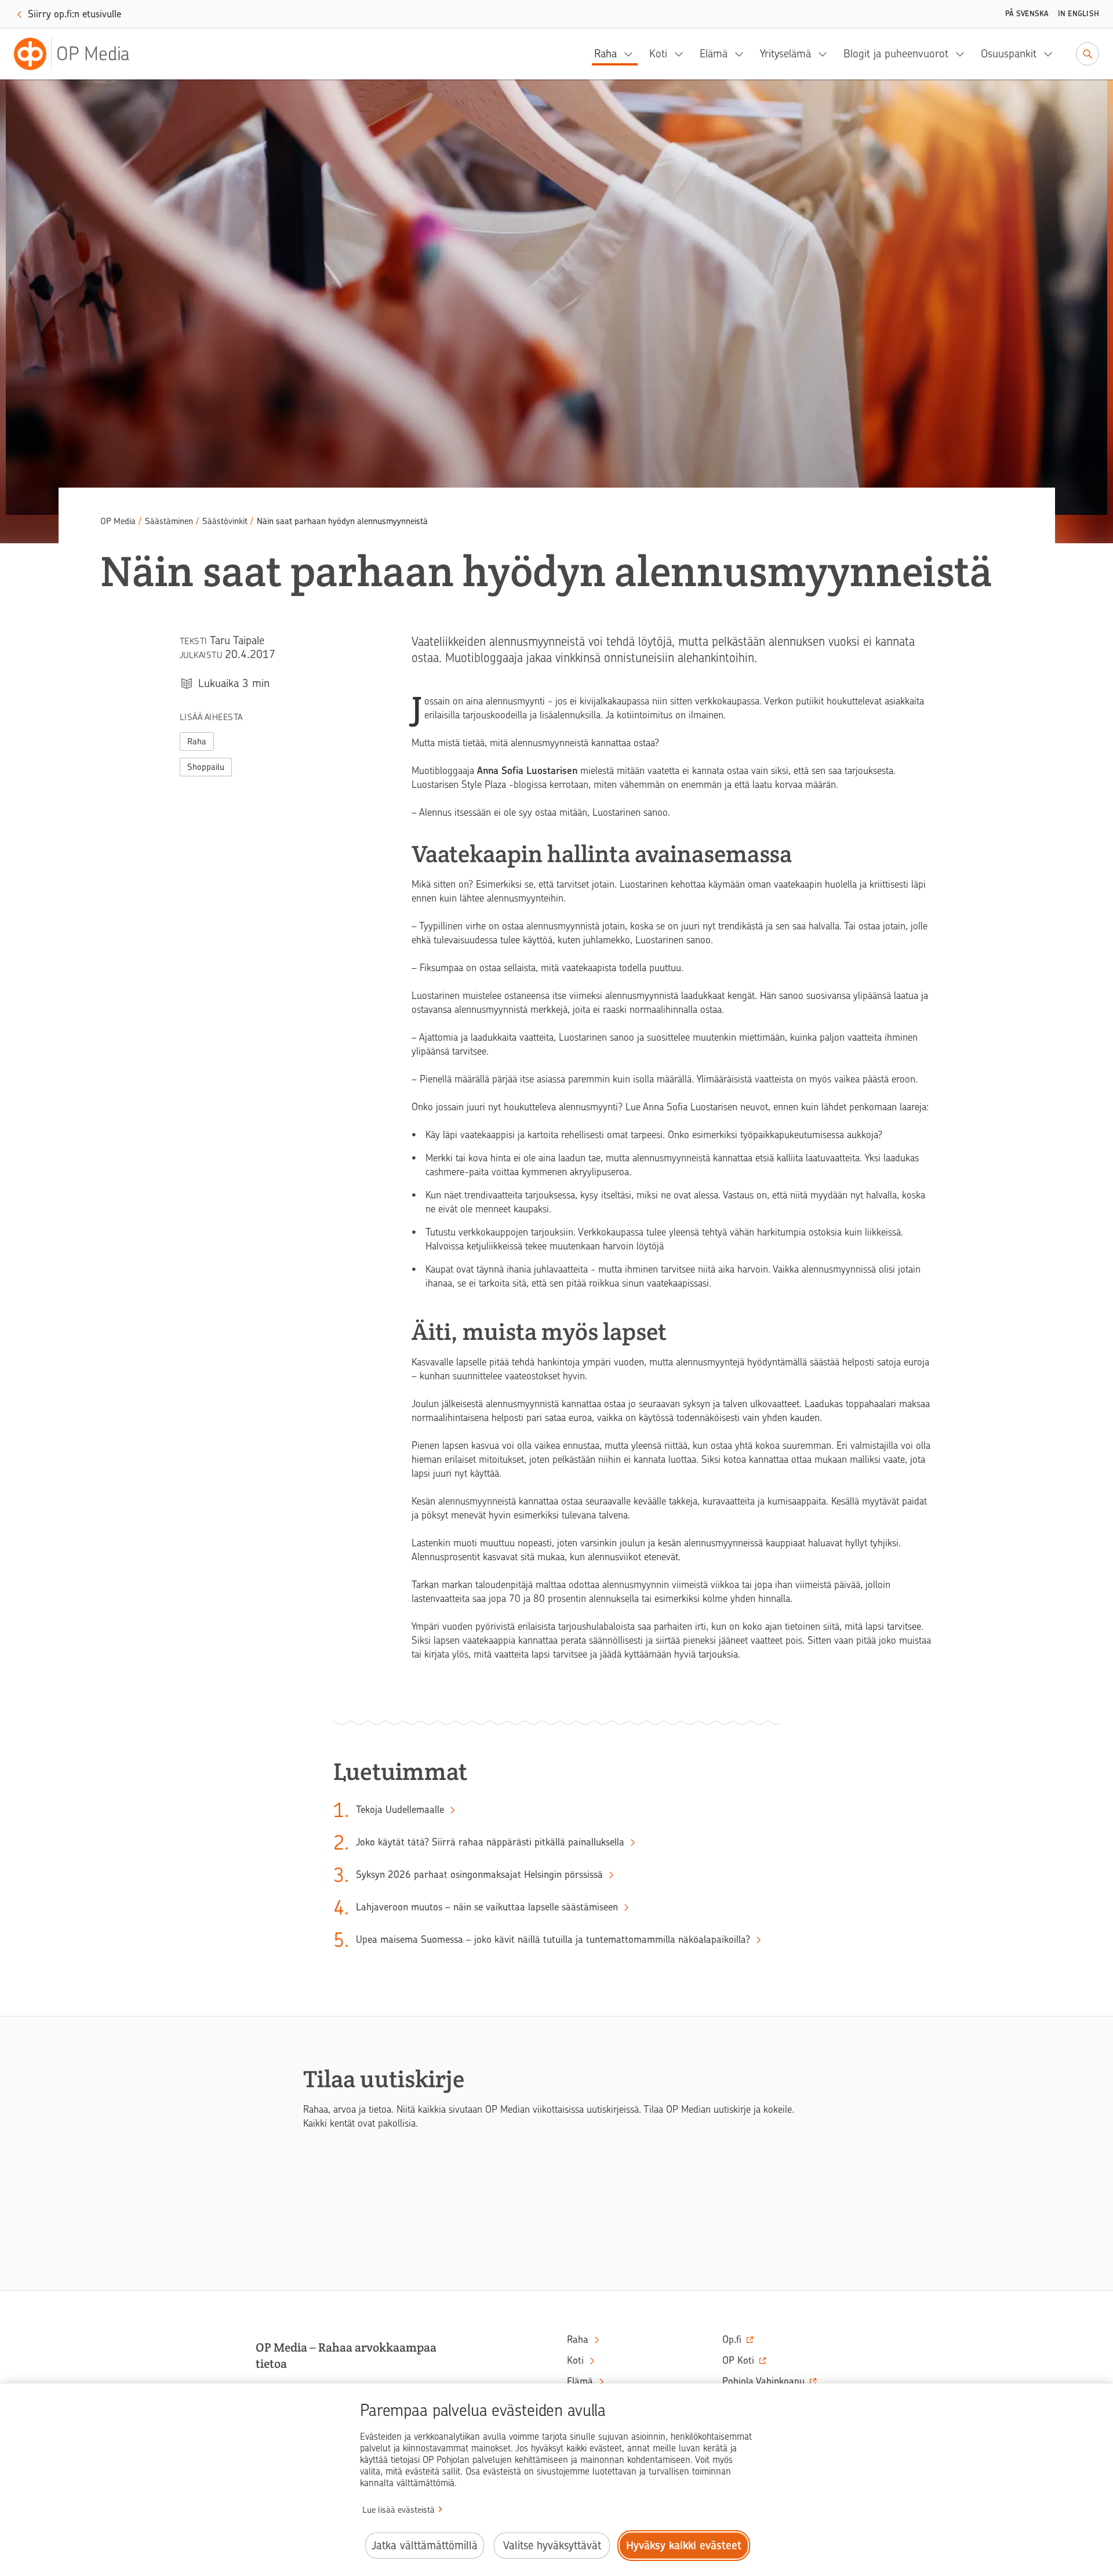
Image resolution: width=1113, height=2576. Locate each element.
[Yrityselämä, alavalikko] (826, 54)
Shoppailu (206, 767)
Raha (605, 54)
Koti (658, 54)
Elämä (714, 54)
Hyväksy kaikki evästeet (684, 2546)
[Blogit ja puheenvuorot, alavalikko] (963, 54)
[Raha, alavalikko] (632, 54)
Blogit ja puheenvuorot (896, 54)
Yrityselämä (785, 54)
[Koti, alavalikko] (682, 54)
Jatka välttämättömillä (425, 2546)
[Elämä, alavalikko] (743, 54)
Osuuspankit (1009, 54)
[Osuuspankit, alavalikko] (1052, 54)
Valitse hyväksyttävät (552, 2546)
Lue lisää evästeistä (399, 2510)
